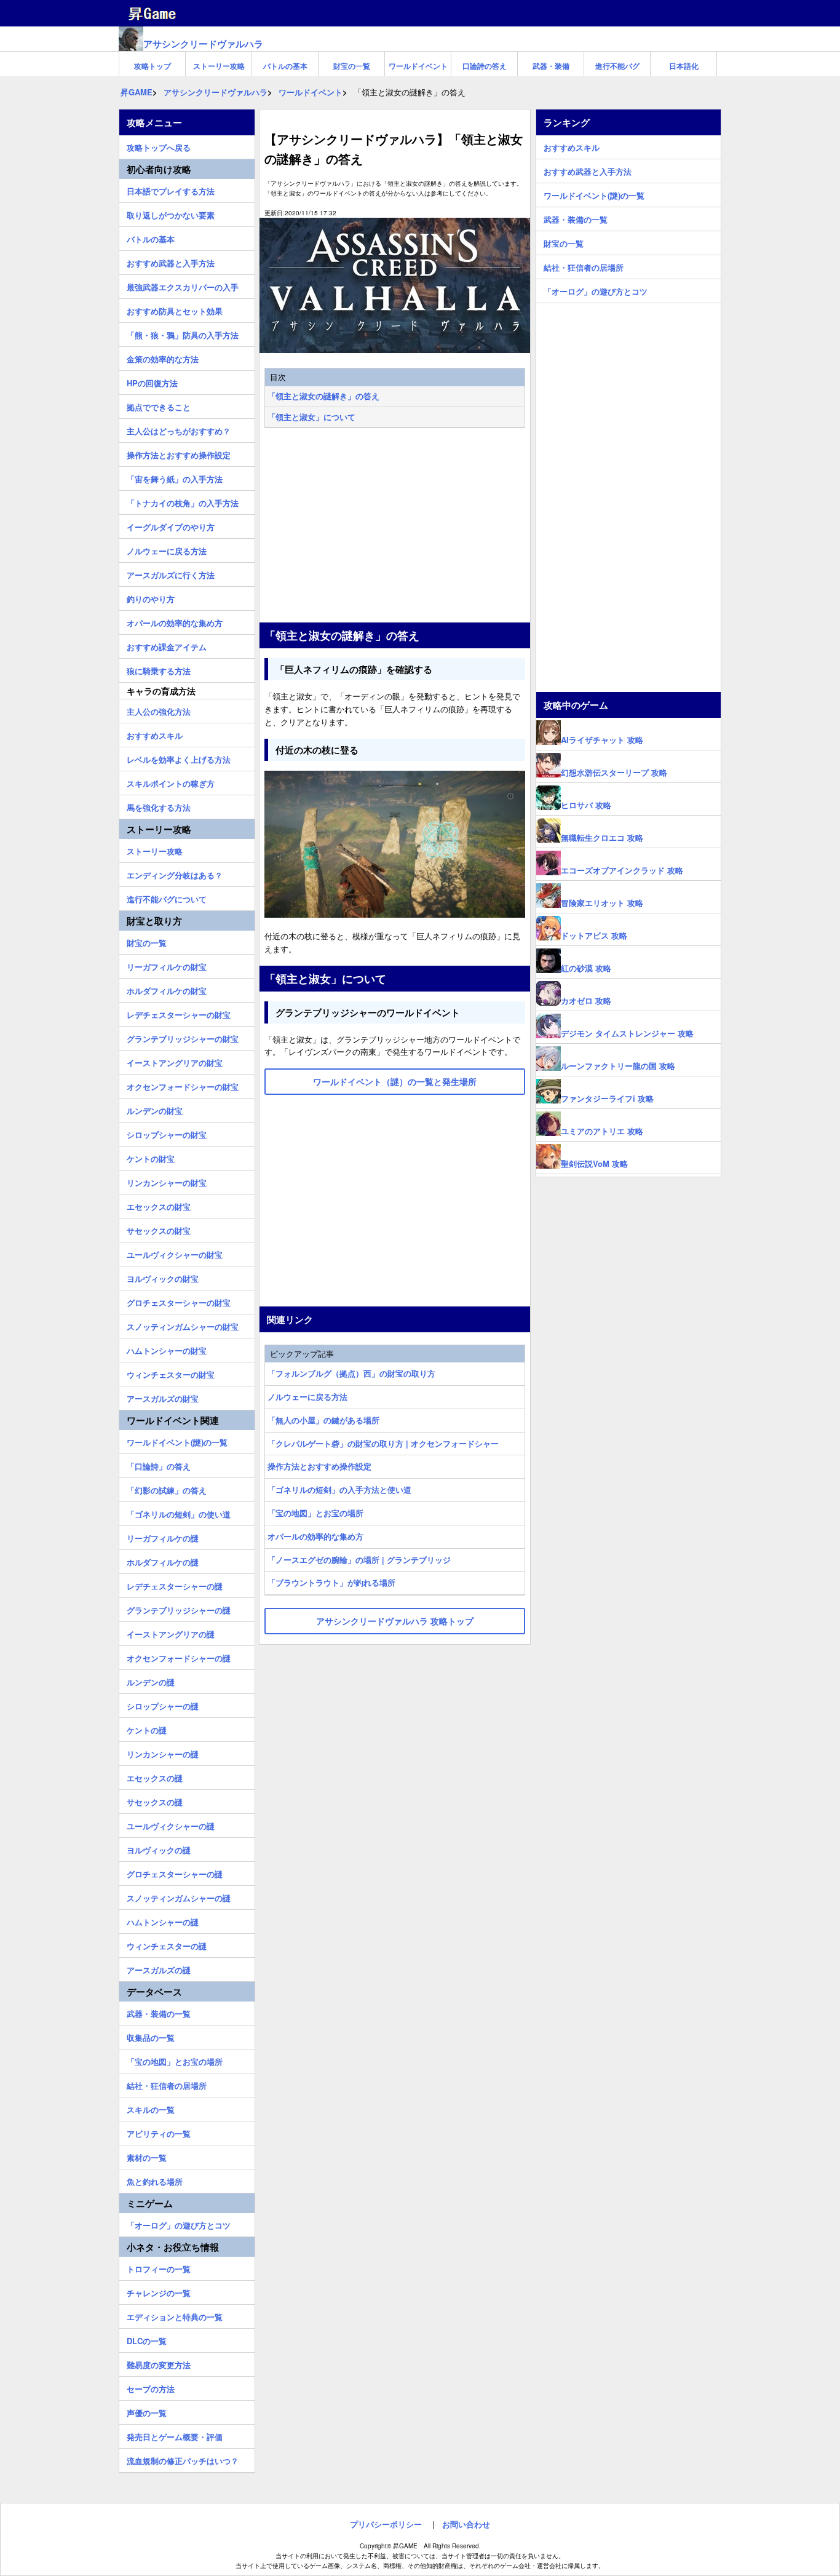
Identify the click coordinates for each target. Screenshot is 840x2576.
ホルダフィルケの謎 (163, 1560)
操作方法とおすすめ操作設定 (319, 1466)
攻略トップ (153, 66)
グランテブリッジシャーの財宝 (183, 1037)
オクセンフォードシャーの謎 (179, 1656)
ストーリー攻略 (219, 66)
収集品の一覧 (151, 2036)
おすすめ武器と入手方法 (171, 261)
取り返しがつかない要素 (171, 213)
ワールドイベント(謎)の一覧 (177, 1441)
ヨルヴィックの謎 (159, 1848)
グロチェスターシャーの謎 (175, 1872)
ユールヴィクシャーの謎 (171, 1824)
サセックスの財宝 (159, 1229)
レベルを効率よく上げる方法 (179, 758)
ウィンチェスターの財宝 (171, 1373)
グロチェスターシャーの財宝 (179, 1301)
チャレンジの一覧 (159, 2291)
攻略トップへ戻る (159, 146)
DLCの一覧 (147, 2339)
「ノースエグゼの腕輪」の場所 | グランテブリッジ (359, 1560)
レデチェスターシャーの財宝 (179, 1013)
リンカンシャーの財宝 (167, 1181)
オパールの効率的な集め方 (315, 1536)
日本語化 (684, 66)
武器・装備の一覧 (159, 2012)
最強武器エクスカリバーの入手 (183, 285)
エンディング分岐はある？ (175, 873)
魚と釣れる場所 (155, 2180)
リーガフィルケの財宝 (167, 965)
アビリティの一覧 (159, 2132)
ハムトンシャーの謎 (163, 1920)
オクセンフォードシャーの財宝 (183, 1085)
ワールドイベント (418, 66)
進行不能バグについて (167, 897)
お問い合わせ (466, 2524)
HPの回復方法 (152, 381)
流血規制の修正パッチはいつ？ (183, 2459)
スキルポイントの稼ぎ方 (171, 782)
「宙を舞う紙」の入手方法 (175, 477)
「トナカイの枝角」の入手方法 (183, 501)
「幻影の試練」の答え (167, 1489)
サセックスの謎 (155, 1800)
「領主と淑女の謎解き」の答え (323, 396)
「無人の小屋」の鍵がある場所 (323, 1420)
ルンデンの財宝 (155, 1109)
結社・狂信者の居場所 (167, 2084)
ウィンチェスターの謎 (167, 1944)
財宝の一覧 (352, 66)
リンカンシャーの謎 (163, 1752)
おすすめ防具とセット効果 (175, 309)
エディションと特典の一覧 (175, 2315)
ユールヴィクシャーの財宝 (175, 1253)
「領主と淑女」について (311, 417)
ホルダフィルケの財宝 (167, 989)
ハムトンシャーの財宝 (167, 1349)
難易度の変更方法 (159, 2363)
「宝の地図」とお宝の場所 (315, 1513)
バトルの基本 (285, 66)
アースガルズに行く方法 (171, 573)
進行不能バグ (617, 66)
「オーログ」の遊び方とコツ (179, 2224)
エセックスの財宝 (159, 1205)
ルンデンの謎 (151, 1680)
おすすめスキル (155, 734)
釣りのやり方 (151, 597)
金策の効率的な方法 (163, 357)
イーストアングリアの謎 (171, 1632)
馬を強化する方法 (159, 806)
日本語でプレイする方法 (171, 189)
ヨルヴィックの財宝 (163, 1277)
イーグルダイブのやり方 (171, 525)
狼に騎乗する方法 (159, 669)
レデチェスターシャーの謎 (175, 1584)
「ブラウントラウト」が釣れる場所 (331, 1582)
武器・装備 (551, 66)
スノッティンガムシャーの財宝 (183, 1325)
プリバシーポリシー (386, 2524)
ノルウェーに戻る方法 (307, 1397)
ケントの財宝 (151, 1157)
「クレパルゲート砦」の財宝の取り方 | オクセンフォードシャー (383, 1443)
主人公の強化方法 (159, 710)
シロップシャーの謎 (163, 1704)
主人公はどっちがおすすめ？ (179, 429)
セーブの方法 (151, 2387)
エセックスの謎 (155, 1776)
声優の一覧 (147, 2411)
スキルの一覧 (151, 2108)
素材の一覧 (147, 2156)
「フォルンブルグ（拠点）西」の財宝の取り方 (351, 1373)
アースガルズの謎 (159, 1968)
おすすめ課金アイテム (167, 645)
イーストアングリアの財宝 (175, 1061)
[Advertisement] (395, 527)
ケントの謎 (147, 1728)
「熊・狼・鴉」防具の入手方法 (183, 333)
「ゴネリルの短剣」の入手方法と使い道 (339, 1489)
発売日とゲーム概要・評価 (175, 2435)
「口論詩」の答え (159, 1465)
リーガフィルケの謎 (163, 1536)
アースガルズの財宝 (163, 1397)
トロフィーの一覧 (159, 2267)
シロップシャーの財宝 (167, 1133)
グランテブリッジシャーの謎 (179, 1608)
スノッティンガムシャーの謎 (179, 1896)
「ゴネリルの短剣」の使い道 (179, 1513)
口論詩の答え (485, 66)
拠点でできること (159, 405)
